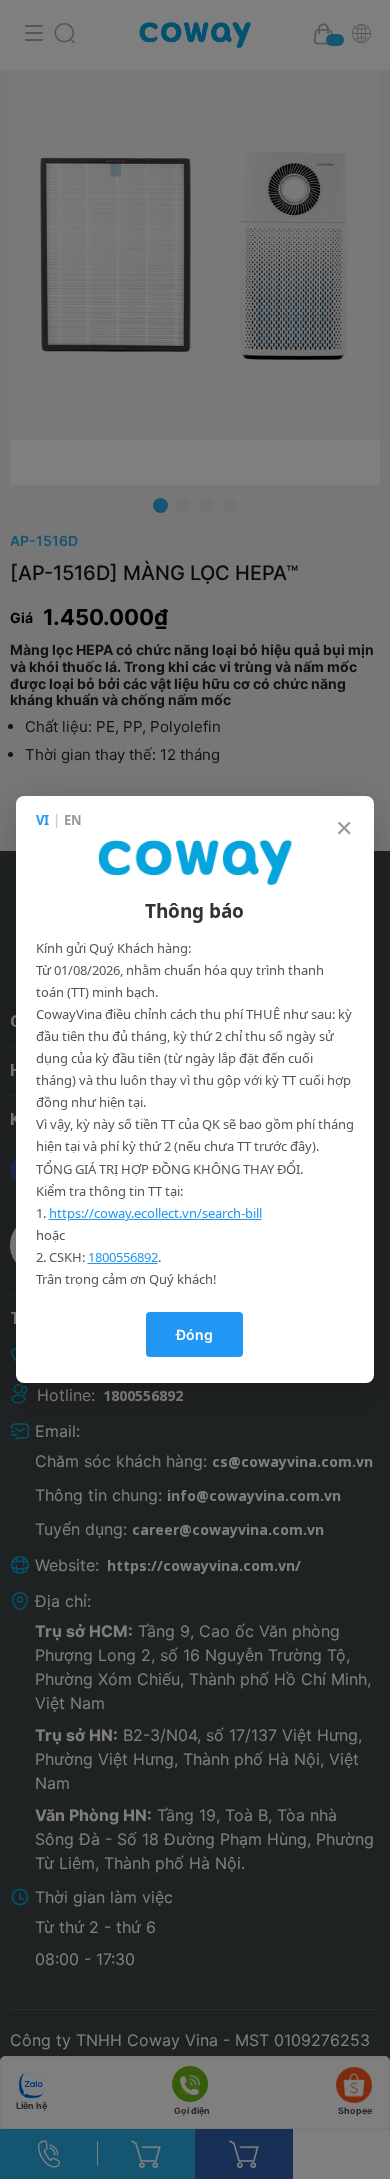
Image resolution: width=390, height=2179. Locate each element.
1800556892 (123, 1257)
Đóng (194, 1334)
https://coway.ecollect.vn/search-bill (155, 1213)
